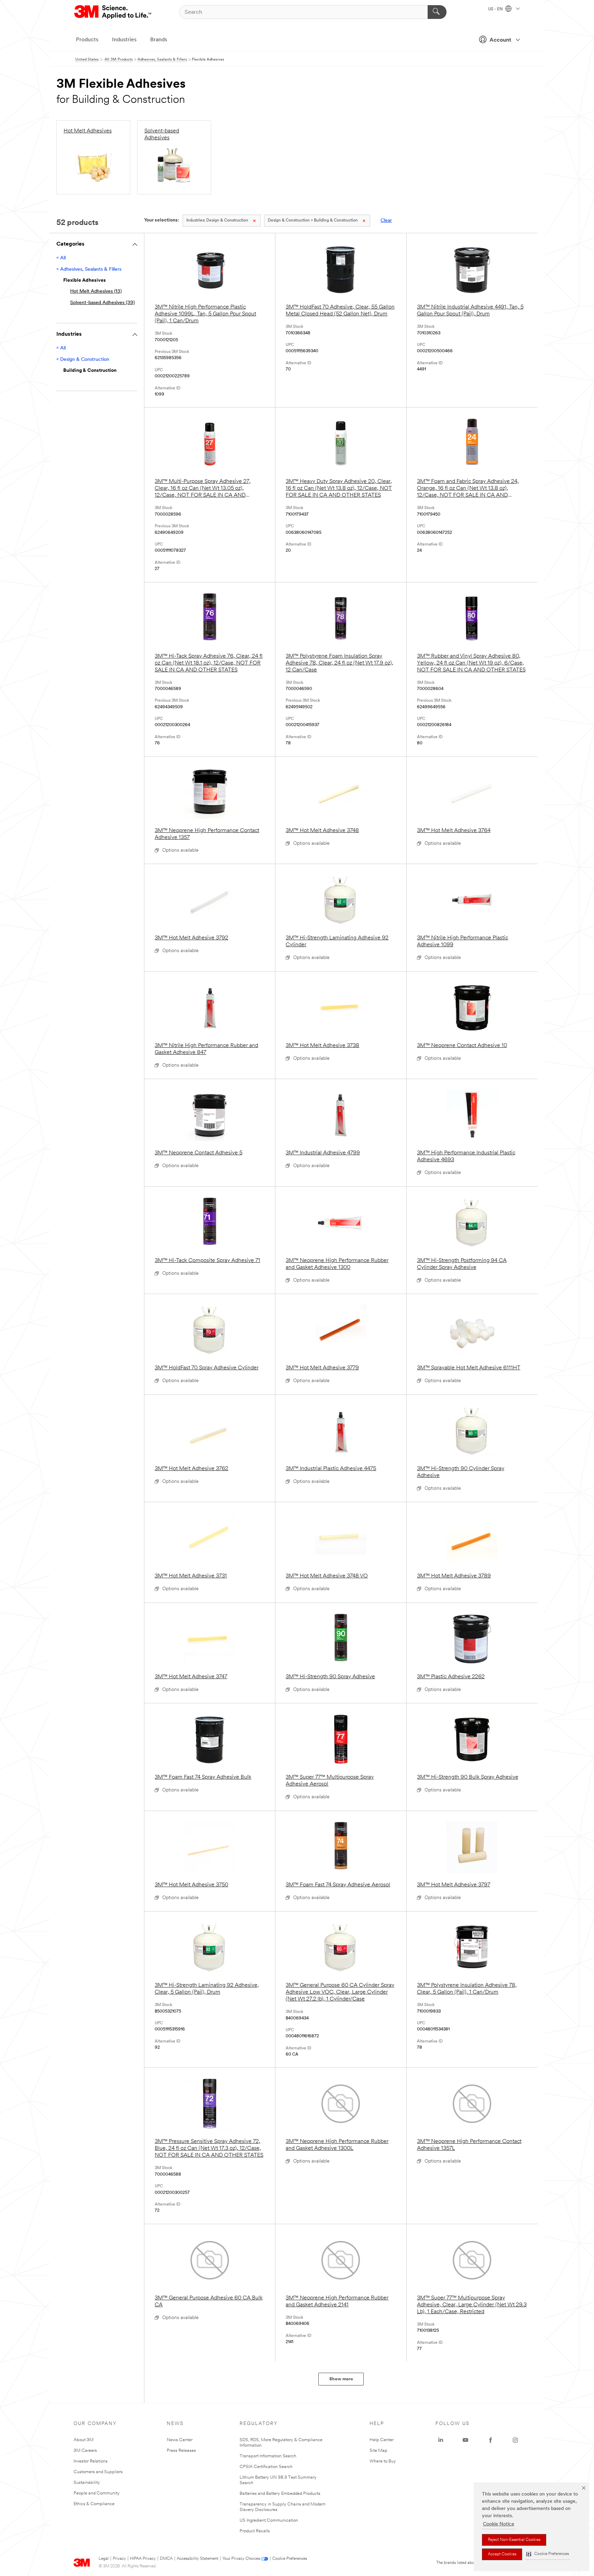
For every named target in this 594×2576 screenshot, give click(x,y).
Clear (386, 221)
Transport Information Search (268, 2456)
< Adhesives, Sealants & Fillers (89, 270)
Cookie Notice (499, 2524)
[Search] (437, 12)
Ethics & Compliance (94, 2504)
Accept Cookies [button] (502, 2554)
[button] (548, 2554)
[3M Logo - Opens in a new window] (113, 12)
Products (87, 40)
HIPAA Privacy (143, 2559)
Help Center (382, 2440)
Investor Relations (91, 2461)
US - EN (496, 9)
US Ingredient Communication (269, 2520)
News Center (180, 2440)
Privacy (119, 2559)
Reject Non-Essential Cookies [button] (514, 2540)
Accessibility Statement (197, 2559)
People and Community (97, 2493)
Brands (159, 40)
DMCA (166, 2559)
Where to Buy (383, 2461)
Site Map (378, 2451)
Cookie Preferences (290, 2559)
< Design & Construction (83, 360)
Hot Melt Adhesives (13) (96, 292)
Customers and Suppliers (98, 2472)
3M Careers (85, 2451)
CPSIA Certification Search (266, 2467)
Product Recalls (255, 2531)
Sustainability (87, 2483)
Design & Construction (217, 220)
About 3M (84, 2440)
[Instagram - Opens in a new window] (515, 2440)
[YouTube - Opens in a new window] (465, 2440)
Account (500, 40)
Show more (341, 2379)
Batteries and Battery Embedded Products (280, 2494)
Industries (124, 40)
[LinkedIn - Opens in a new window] (441, 2440)
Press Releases (181, 2451)
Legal (104, 2559)
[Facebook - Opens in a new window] (491, 2440)
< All (61, 258)
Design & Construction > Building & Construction (313, 220)
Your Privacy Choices (241, 2559)
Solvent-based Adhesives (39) (102, 303)
